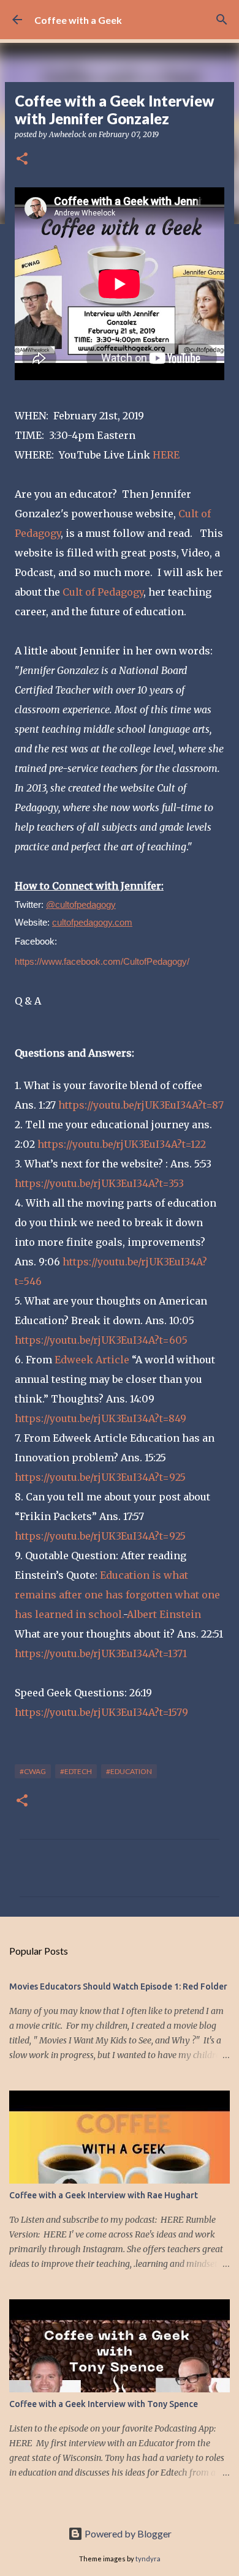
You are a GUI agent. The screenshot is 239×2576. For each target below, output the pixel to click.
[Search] (222, 20)
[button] (22, 159)
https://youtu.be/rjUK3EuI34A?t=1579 (101, 1712)
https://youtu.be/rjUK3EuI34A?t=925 (100, 1477)
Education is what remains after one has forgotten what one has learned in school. (117, 1595)
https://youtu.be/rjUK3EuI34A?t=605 (101, 1340)
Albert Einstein (164, 1614)
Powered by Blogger (127, 2533)
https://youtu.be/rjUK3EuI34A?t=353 (99, 1183)
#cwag (33, 1771)
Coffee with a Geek (78, 20)
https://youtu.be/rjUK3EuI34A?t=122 (120, 1144)
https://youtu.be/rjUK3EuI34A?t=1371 (101, 1653)
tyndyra (148, 2559)
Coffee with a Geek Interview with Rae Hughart (104, 2195)
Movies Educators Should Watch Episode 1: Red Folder (118, 1986)
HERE (165, 455)
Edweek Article (91, 1360)
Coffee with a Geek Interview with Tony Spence (104, 2404)
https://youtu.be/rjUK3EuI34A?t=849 (101, 1418)
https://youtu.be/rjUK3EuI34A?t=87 (140, 1105)
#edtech (76, 1771)
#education (129, 1771)
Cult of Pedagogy (103, 592)
